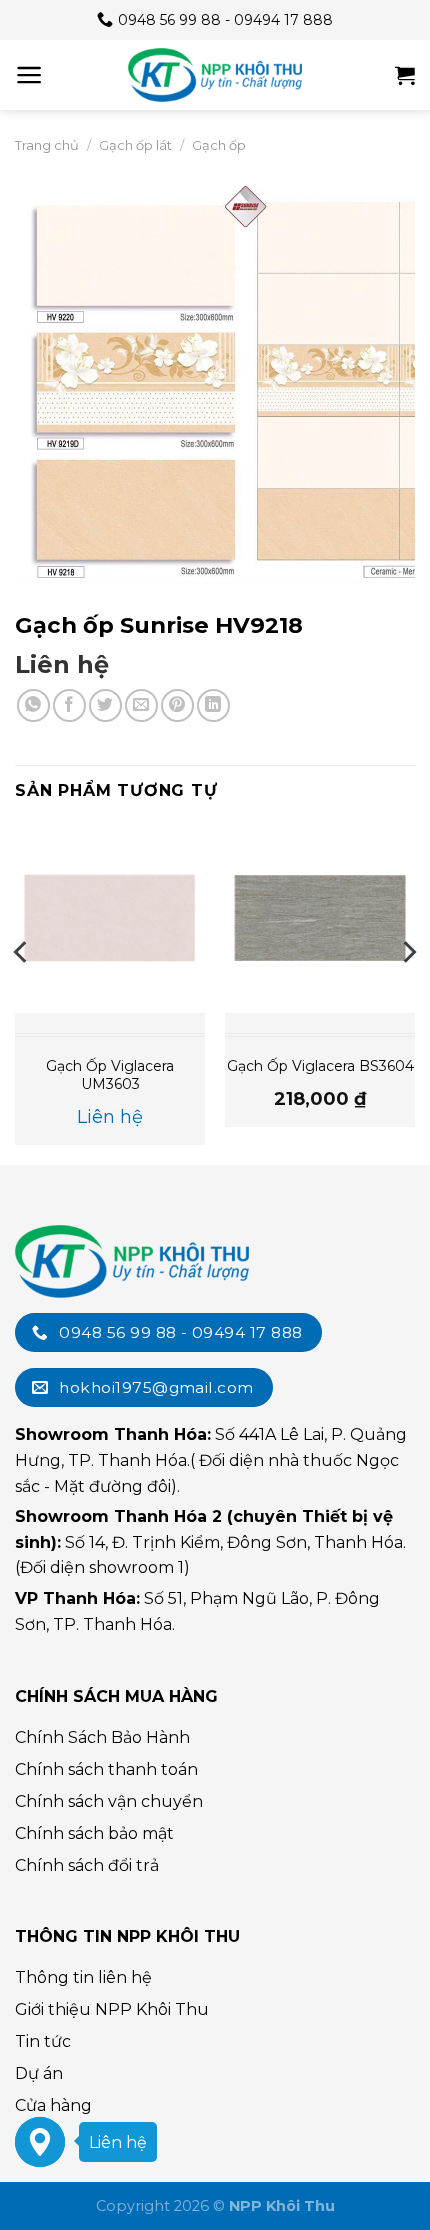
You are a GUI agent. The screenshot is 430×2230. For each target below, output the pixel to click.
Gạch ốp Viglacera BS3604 (320, 1066)
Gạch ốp (219, 145)
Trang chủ (47, 145)
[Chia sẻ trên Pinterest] (177, 705)
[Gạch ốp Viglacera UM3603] (110, 918)
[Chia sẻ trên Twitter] (105, 705)
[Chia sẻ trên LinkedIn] (213, 705)
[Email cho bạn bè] (141, 705)
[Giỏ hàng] (405, 75)
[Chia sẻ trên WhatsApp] (33, 705)
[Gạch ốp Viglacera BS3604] (320, 918)
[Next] (408, 992)
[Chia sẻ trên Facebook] (69, 705)
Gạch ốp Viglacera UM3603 (110, 1075)
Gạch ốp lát (135, 145)
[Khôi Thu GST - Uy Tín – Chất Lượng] (215, 75)
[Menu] (29, 75)
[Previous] (22, 992)
